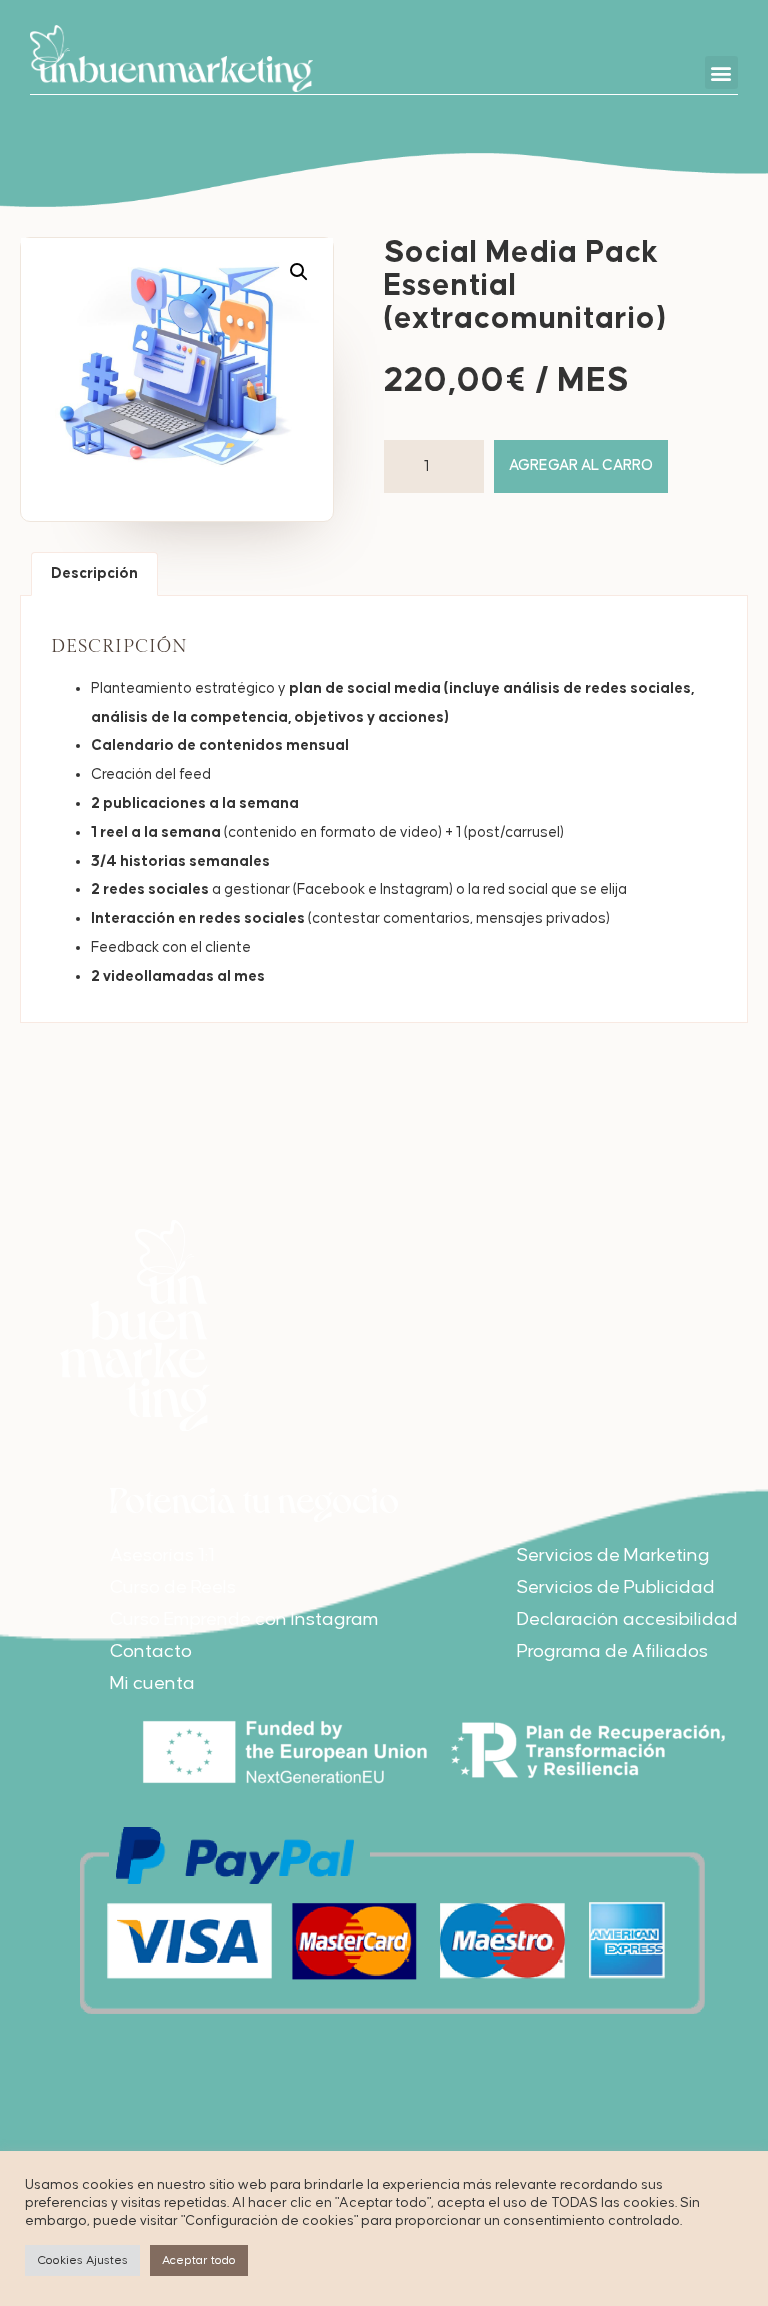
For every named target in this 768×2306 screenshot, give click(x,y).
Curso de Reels (173, 1587)
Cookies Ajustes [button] (82, 2260)
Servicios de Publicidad (616, 1587)
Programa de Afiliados (612, 1651)
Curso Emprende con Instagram (244, 1619)
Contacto (151, 1651)
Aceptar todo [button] (199, 2260)
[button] (721, 72)
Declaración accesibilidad (627, 1619)
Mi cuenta (152, 1683)
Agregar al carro (581, 465)
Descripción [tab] (94, 573)
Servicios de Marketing (613, 1555)
